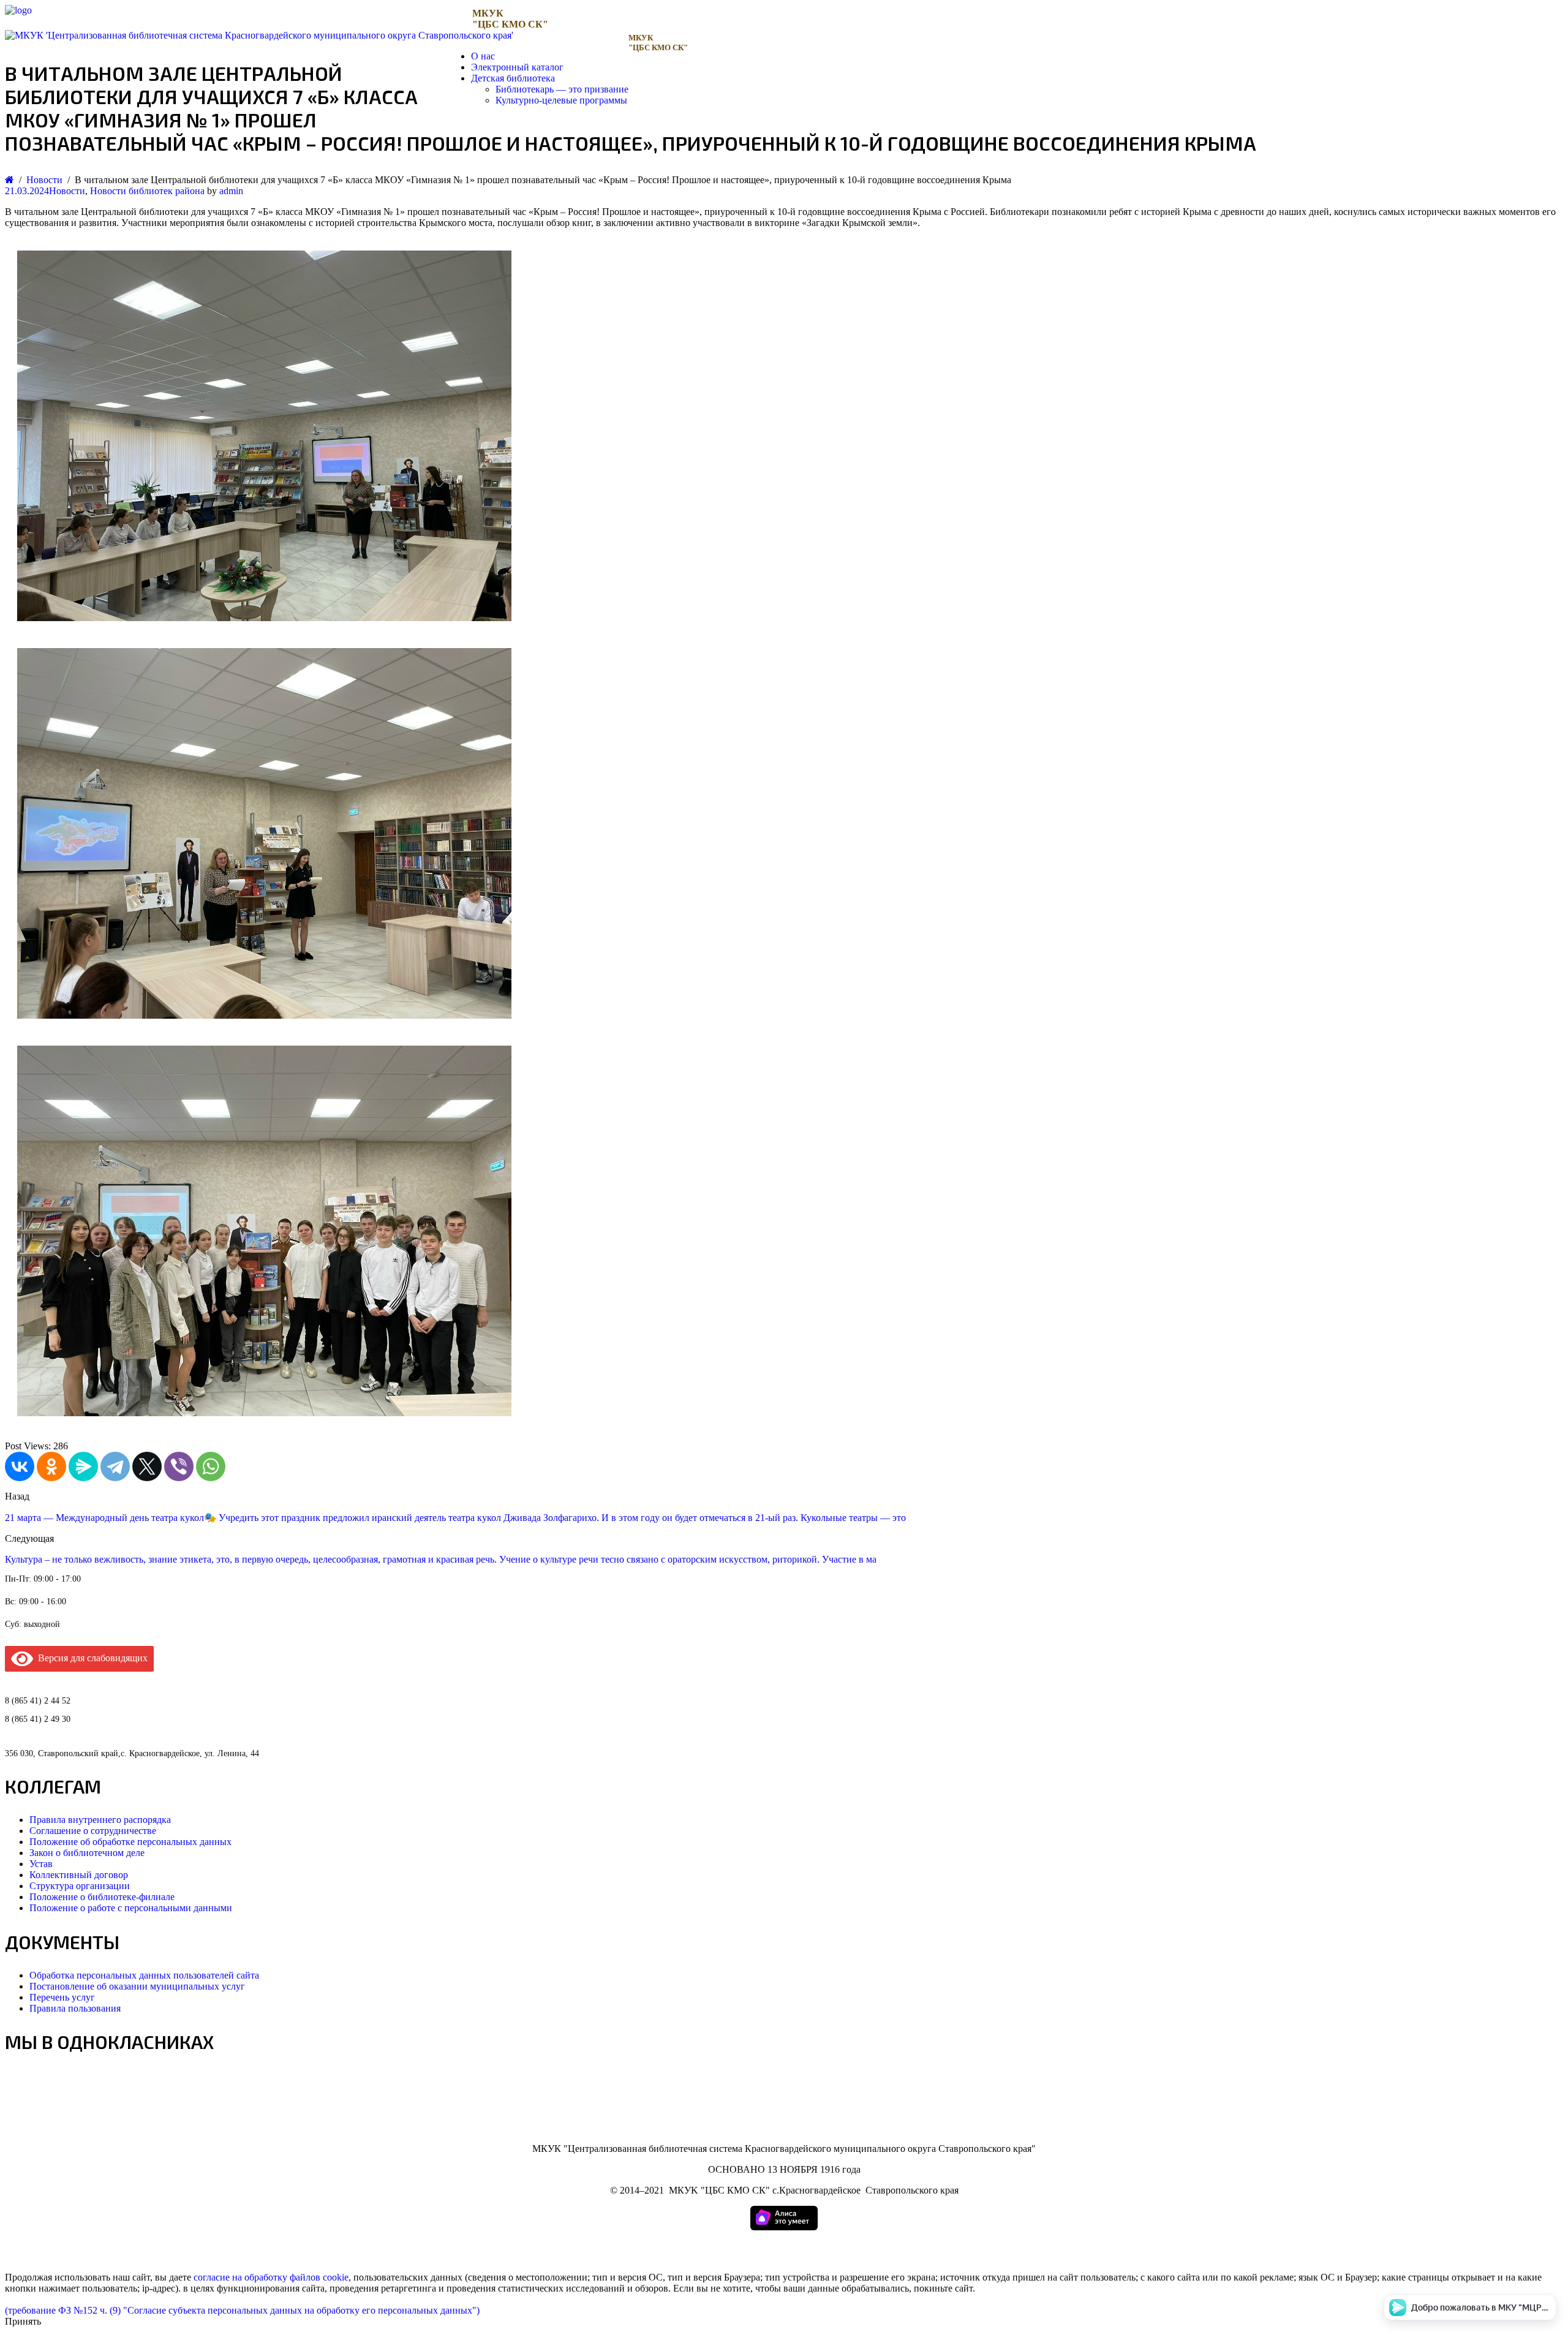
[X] (147, 1466)
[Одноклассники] (51, 1466)
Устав (41, 1864)
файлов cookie (319, 2277)
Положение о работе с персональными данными (131, 1908)
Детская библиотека (513, 78)
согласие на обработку (240, 2277)
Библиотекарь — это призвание (562, 89)
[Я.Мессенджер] (83, 1466)
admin (231, 191)
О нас (483, 56)
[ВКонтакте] (20, 1466)
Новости (67, 191)
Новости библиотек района (147, 191)
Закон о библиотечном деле (87, 1853)
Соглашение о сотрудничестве (93, 1831)
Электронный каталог (517, 67)
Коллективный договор (79, 1875)
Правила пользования (75, 2008)
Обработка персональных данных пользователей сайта (144, 1975)
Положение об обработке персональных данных (130, 1842)
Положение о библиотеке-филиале (102, 1897)
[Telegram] (115, 1466)
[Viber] (179, 1466)
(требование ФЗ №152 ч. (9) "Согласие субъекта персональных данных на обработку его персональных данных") (242, 2310)
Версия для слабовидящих (90, 1658)
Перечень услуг (62, 1997)
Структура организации (80, 1886)
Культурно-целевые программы (561, 100)
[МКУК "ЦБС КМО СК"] (18, 10)
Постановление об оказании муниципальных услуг (137, 1986)
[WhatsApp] (211, 1466)
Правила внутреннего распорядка (100, 1820)
